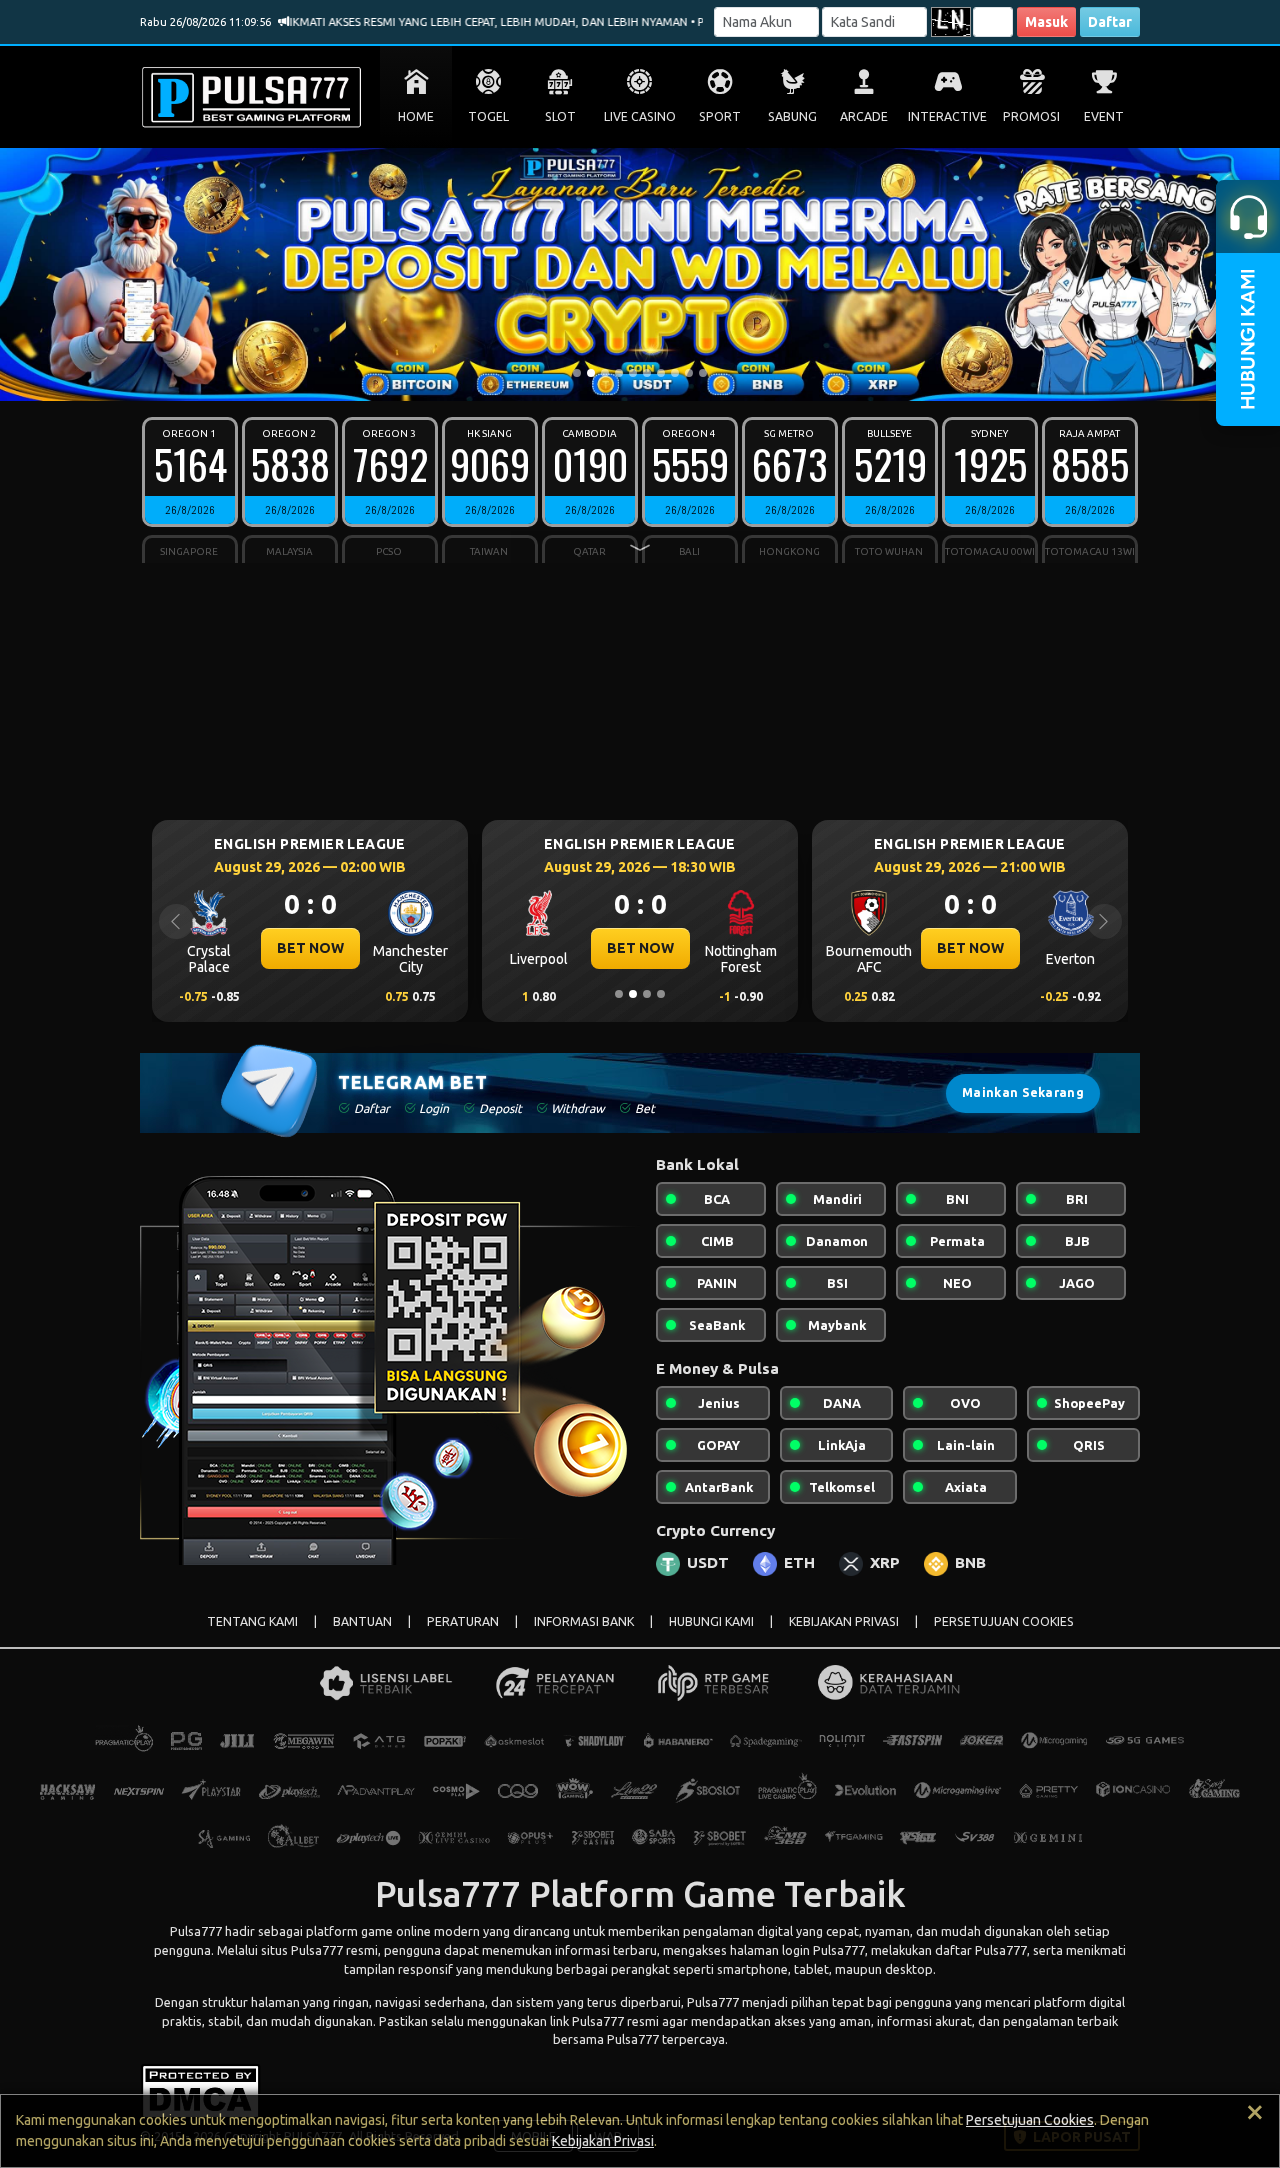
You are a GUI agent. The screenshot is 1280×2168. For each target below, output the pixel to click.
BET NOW (466, 948)
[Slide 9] (689, 373)
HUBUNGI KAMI (711, 1621)
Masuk (1046, 22)
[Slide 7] (661, 373)
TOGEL (488, 116)
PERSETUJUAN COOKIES (1004, 1621)
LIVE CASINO (640, 116)
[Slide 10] (703, 373)
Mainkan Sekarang (1023, 1092)
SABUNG (792, 116)
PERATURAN (463, 1621)
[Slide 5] (633, 373)
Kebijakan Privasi (603, 2141)
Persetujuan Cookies (1030, 2120)
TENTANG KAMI (252, 1621)
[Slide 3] (605, 373)
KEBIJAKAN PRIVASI (844, 1621)
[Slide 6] (647, 373)
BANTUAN (362, 1621)
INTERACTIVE (947, 116)
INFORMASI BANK (584, 1621)
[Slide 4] (619, 373)
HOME (416, 116)
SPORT (720, 116)
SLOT (560, 116)
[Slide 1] (577, 373)
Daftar (1110, 22)
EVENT (1104, 116)
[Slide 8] (675, 373)
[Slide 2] (591, 373)
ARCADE (864, 116)
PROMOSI (1031, 116)
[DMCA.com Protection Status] (200, 2090)
